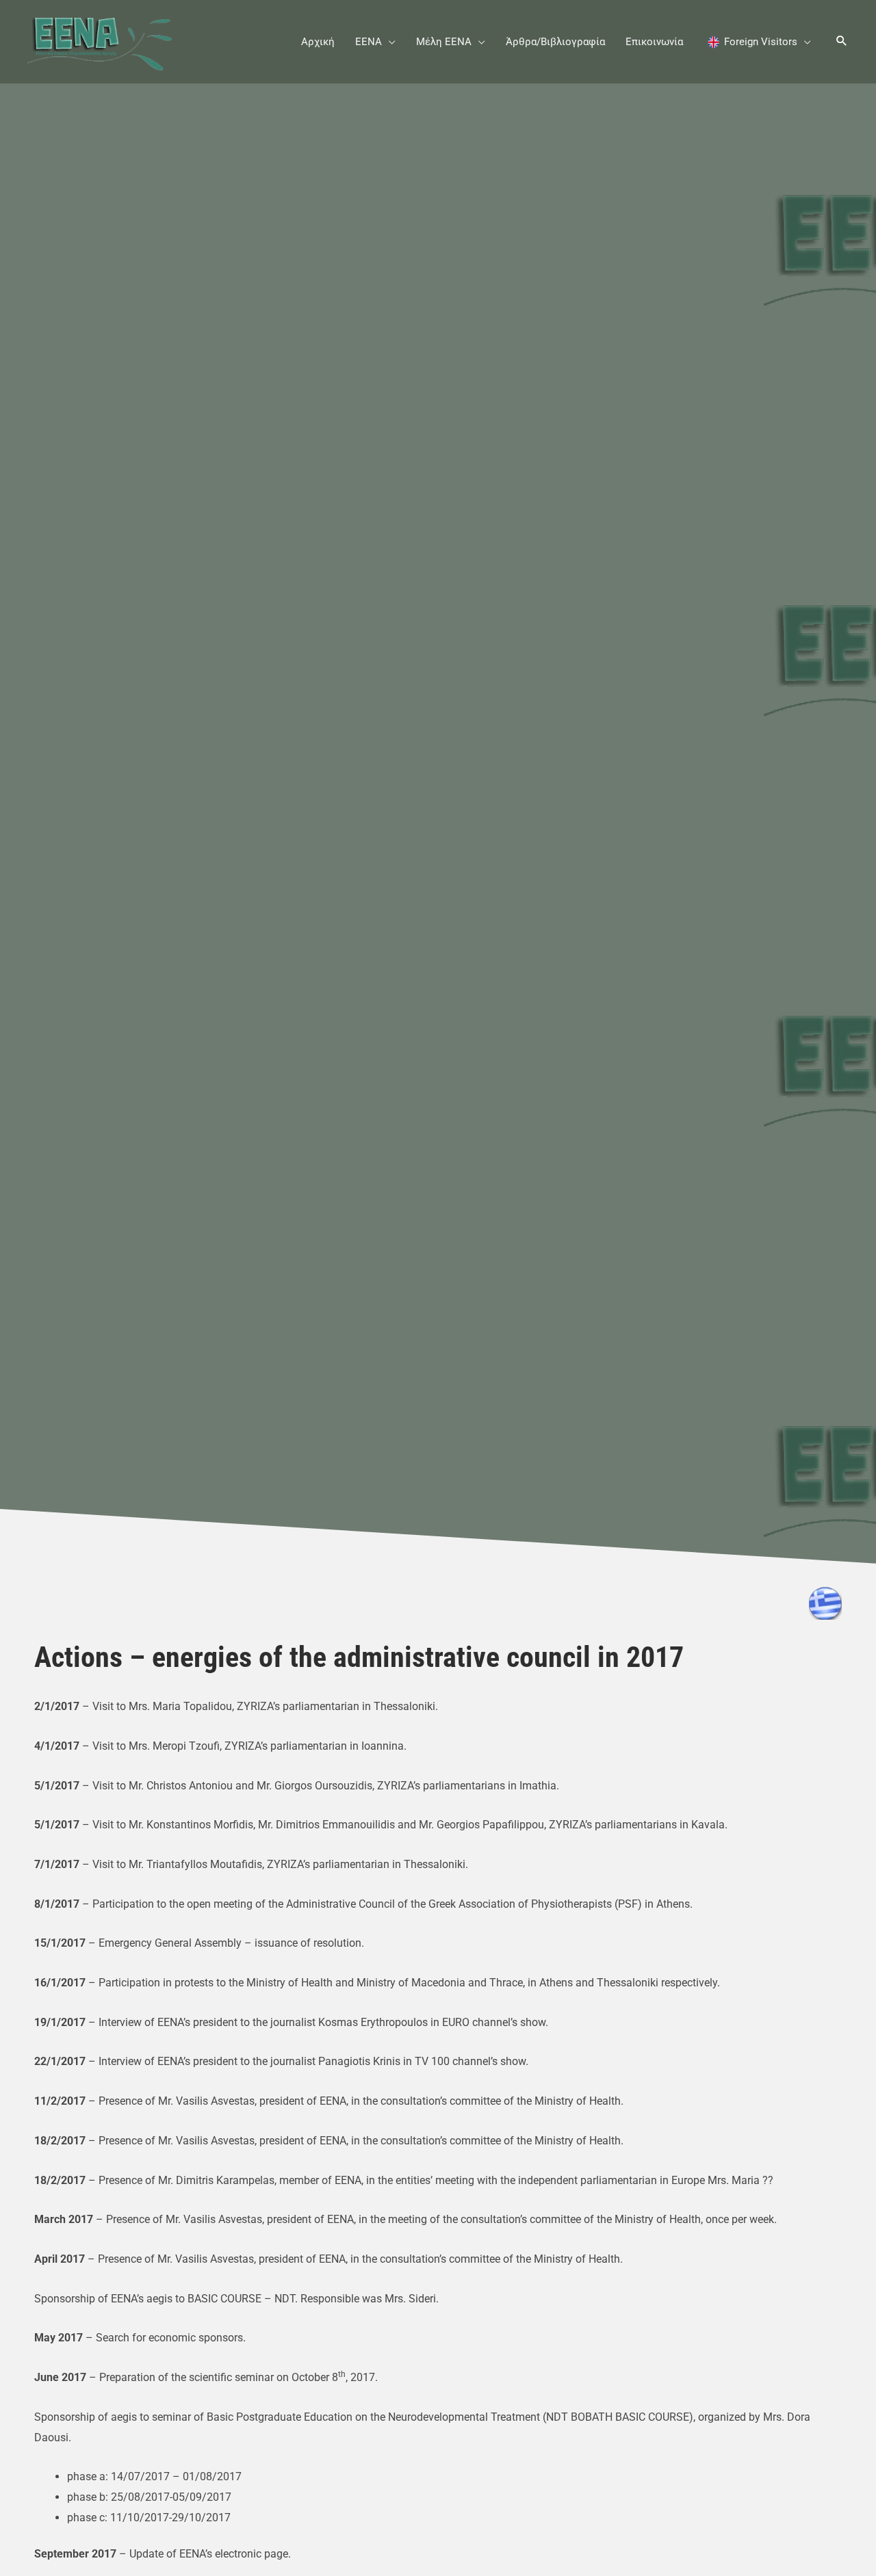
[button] (389, 42)
